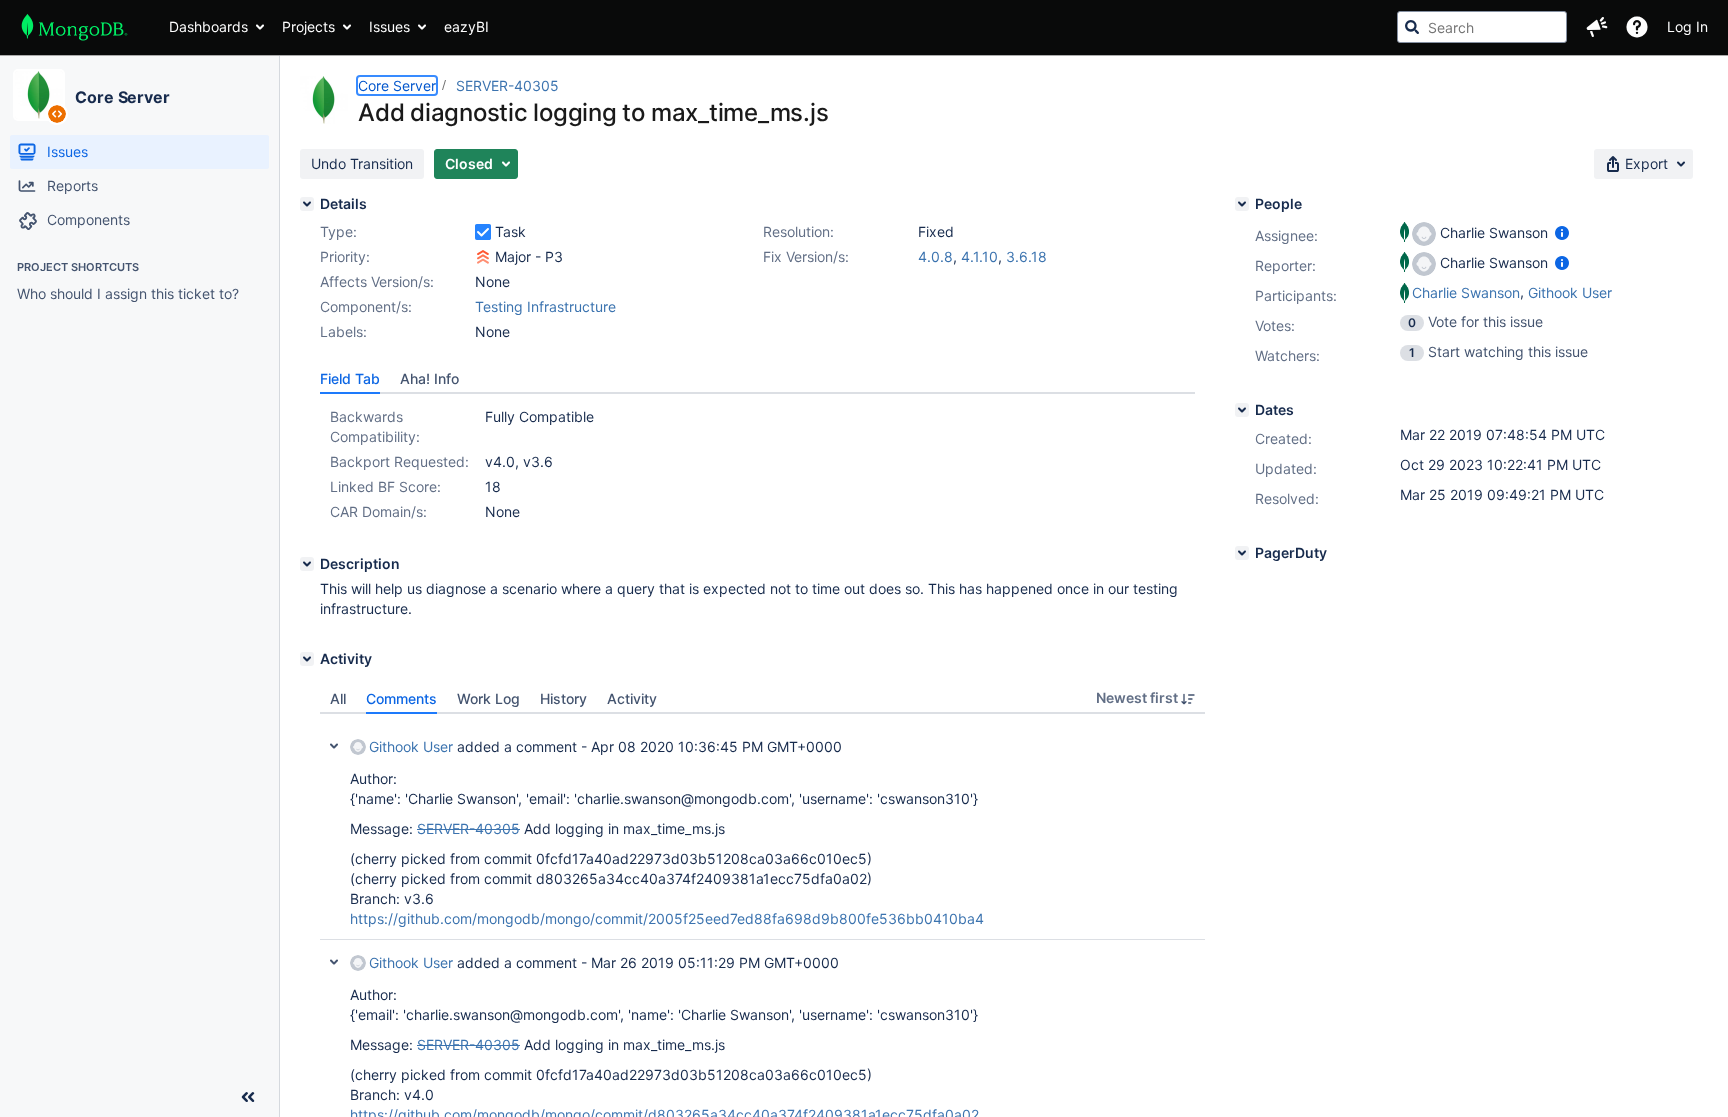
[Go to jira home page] (74, 27)
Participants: (1296, 295)
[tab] (350, 379)
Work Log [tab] (488, 698)
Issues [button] (389, 26)
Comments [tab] (401, 698)
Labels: (343, 331)
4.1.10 (979, 256)
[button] (1597, 27)
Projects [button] (308, 26)
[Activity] (307, 659)
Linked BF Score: (385, 486)
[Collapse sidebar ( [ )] (248, 1097)
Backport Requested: (399, 461)
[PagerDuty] (1242, 553)
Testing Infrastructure (545, 306)
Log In (1687, 26)
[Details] (307, 204)
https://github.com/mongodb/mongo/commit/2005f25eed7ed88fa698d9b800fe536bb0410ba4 (667, 918)
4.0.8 (935, 256)
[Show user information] (1562, 232)
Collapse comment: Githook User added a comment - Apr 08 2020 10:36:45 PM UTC (334, 746)
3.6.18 (1026, 256)
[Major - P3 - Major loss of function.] (483, 257)
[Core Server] (39, 95)
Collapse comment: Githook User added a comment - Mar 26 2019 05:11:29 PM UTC (334, 962)
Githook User (411, 746)
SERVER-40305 (507, 85)
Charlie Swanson (1466, 292)
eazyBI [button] (466, 26)
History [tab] (563, 698)
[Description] (307, 564)
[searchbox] (1482, 27)
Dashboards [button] (208, 26)
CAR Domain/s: (378, 511)
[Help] (1637, 27)
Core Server (122, 97)
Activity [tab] (632, 698)
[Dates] (1242, 410)
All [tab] (338, 698)
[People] (1242, 204)
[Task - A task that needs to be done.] (483, 232)
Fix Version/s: (806, 256)
